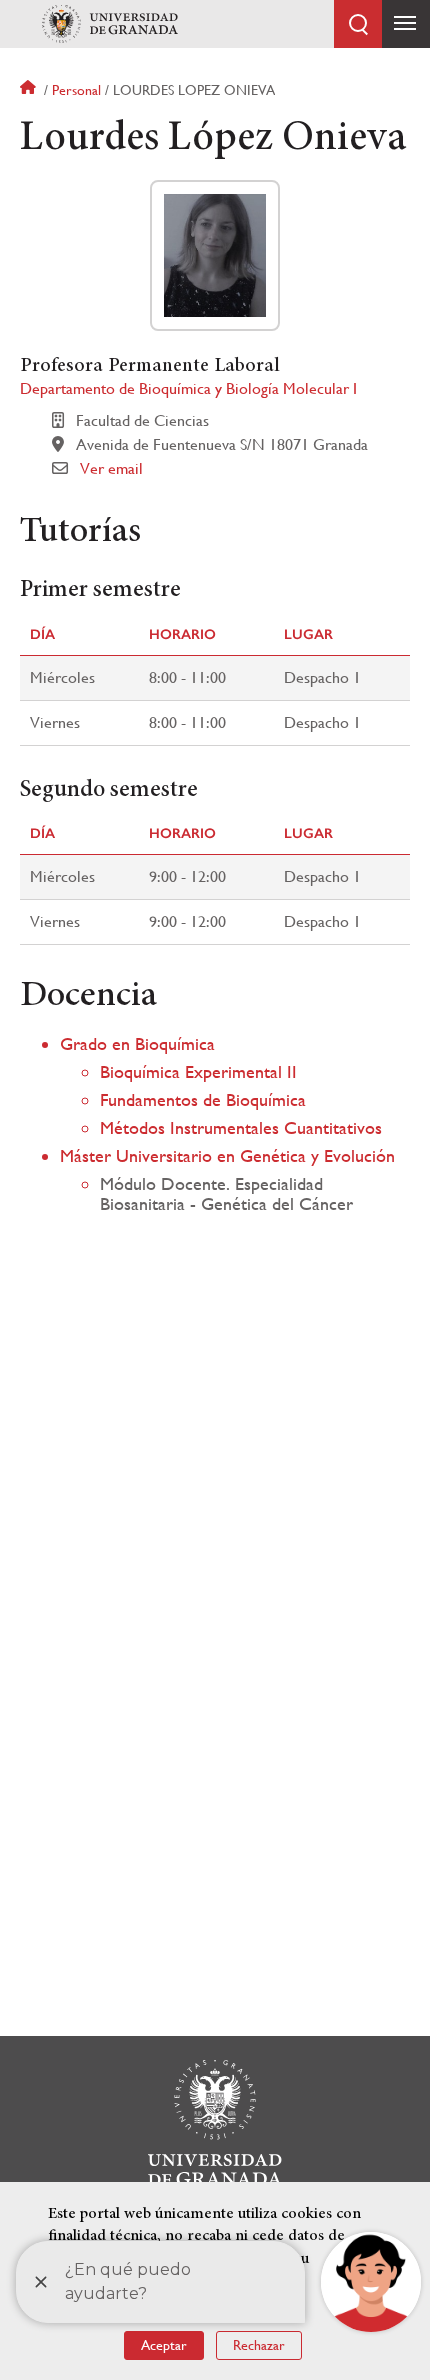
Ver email (111, 468)
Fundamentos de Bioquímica (203, 1099)
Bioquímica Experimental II (198, 1071)
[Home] (110, 24)
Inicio (30, 90)
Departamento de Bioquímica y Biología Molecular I (188, 388)
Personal (76, 90)
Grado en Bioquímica (137, 1043)
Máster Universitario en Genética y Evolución (227, 1155)
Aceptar (164, 2345)
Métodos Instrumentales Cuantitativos (241, 1127)
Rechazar (259, 2345)
